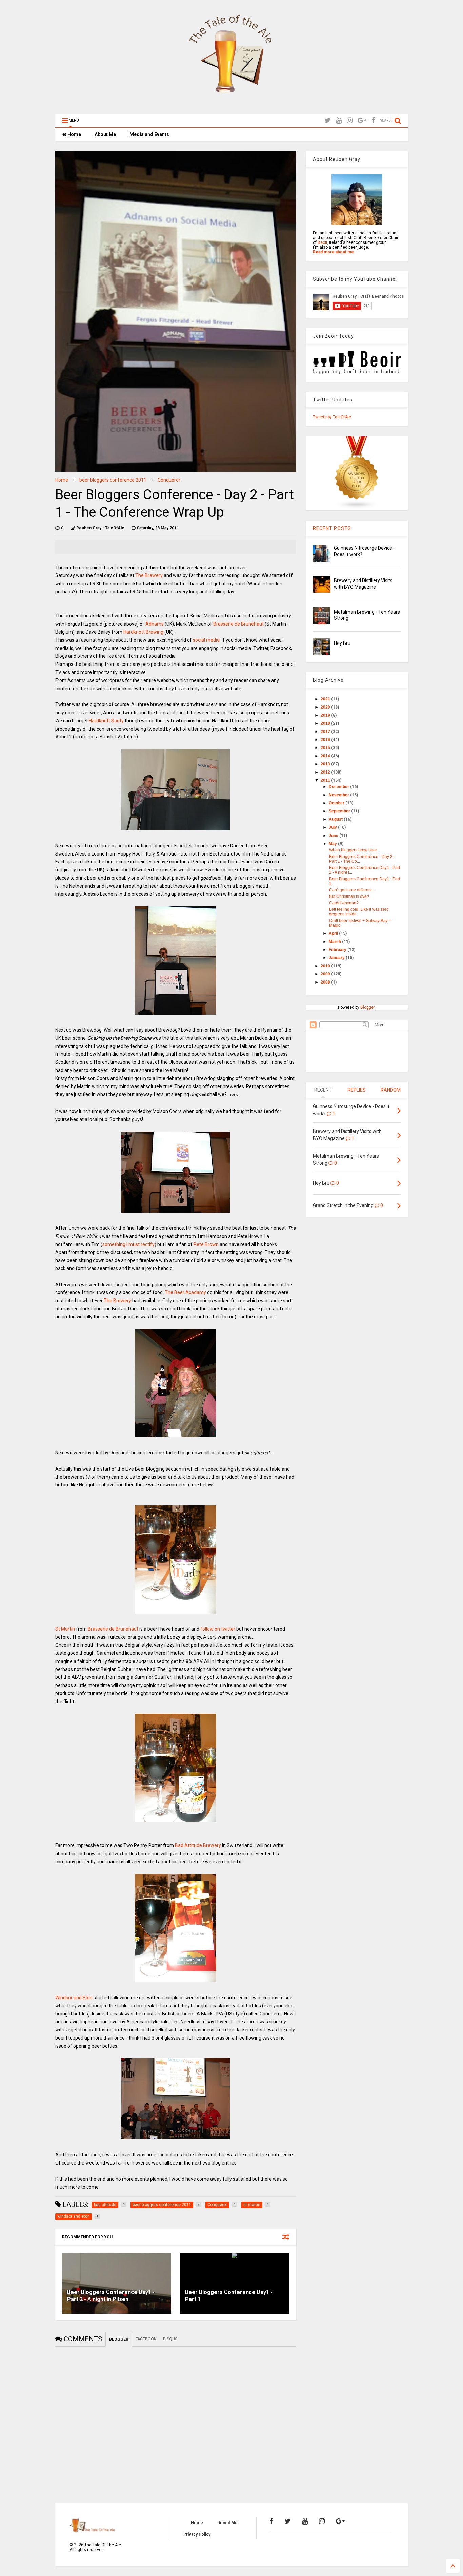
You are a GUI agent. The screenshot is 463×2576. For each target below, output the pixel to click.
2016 (326, 740)
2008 (326, 982)
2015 (326, 748)
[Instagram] (350, 120)
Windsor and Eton (74, 1998)
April (334, 933)
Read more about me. (334, 252)
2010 (326, 966)
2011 (326, 780)
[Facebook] (373, 120)
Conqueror (169, 480)
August (336, 819)
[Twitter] (328, 120)
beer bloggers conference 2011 (113, 480)
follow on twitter (218, 1629)
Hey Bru (342, 643)
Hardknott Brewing (143, 632)
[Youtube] (339, 120)
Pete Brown (206, 1244)
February (338, 950)
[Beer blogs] (357, 508)
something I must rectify (128, 1244)
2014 (326, 756)
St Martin (65, 1629)
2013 (326, 764)
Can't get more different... (352, 890)
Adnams (155, 624)
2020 (326, 707)
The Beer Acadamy (185, 1292)
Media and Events (149, 134)
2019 (326, 715)
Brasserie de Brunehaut (238, 624)
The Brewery (149, 575)
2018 (326, 723)
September (340, 811)
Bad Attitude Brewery (198, 1845)
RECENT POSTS (332, 528)
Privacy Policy (197, 2534)
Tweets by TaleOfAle (332, 417)
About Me (105, 134)
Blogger (367, 1007)
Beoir (322, 242)
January (337, 958)
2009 (326, 974)
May (333, 844)
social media (206, 640)
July (333, 827)
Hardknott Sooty (106, 721)
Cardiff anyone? (344, 903)
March (335, 942)
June (334, 836)
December (339, 787)
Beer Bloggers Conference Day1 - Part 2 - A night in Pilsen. (111, 2296)
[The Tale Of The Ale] (231, 105)
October (337, 803)
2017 (326, 732)
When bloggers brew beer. (353, 850)
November (339, 795)
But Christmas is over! (349, 896)
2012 (326, 772)
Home (74, 134)
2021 (326, 699)
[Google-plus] (362, 120)
